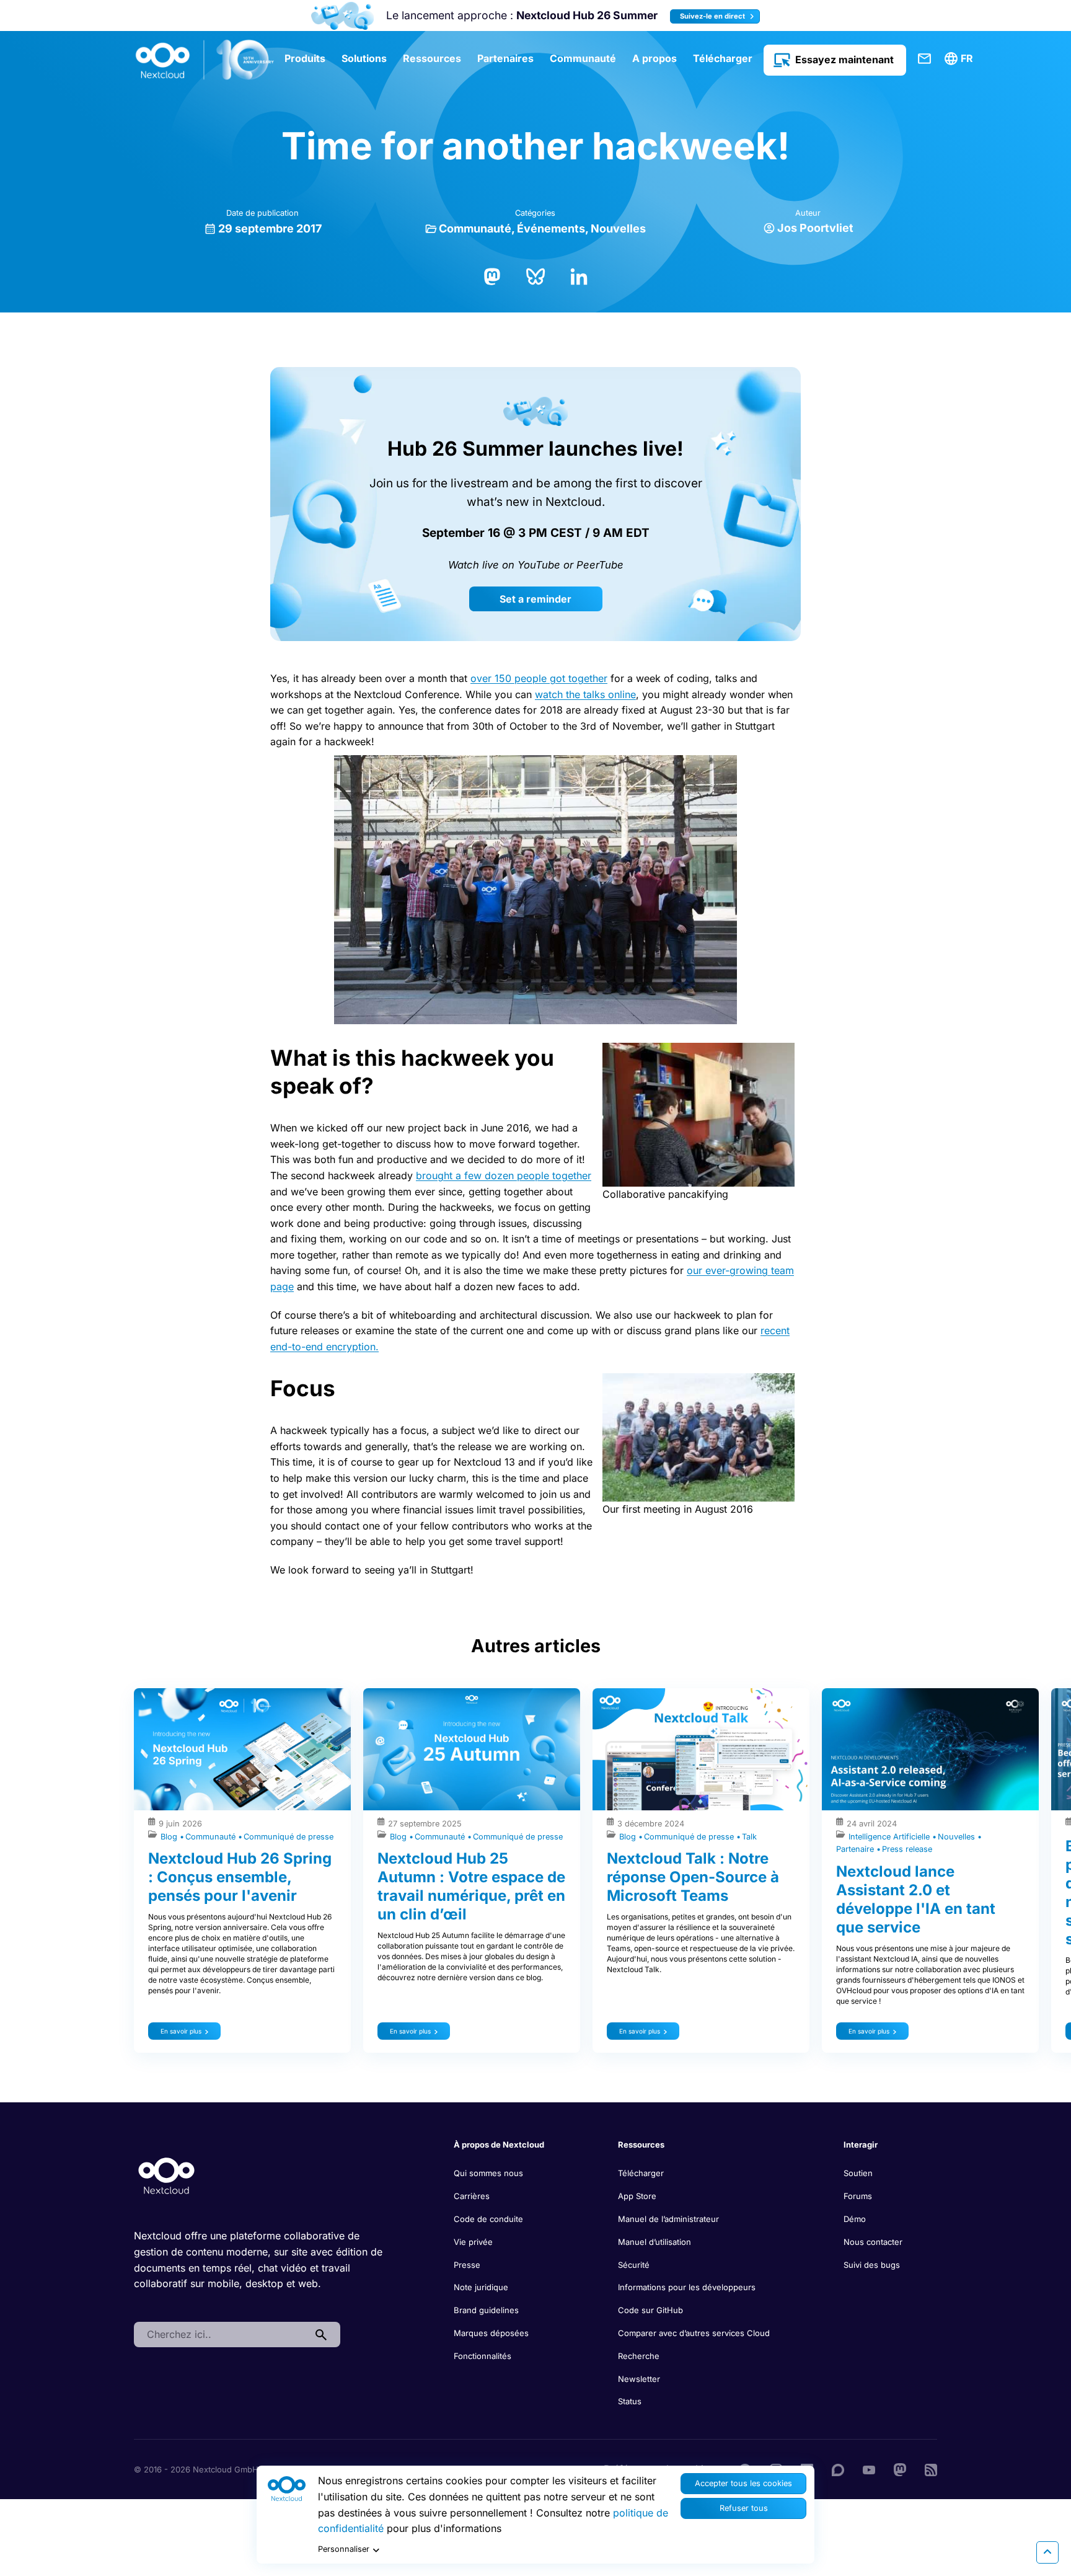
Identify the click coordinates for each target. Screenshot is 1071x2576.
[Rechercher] (321, 2335)
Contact (925, 59)
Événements (551, 228)
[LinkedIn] (579, 275)
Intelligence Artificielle (890, 1837)
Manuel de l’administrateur (668, 2219)
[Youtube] (869, 2469)
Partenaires (505, 58)
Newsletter (639, 2379)
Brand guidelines (486, 2310)
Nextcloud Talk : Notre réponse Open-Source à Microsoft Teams (693, 1877)
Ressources (432, 58)
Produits (305, 58)
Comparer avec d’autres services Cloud (694, 2333)
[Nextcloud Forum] (838, 2469)
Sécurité (634, 2265)
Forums (858, 2196)
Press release (907, 1849)
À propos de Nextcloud (499, 2144)
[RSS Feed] (931, 2469)
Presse (467, 2265)
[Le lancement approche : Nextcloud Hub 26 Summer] (342, 16)
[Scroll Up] (1047, 2552)
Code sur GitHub (650, 2310)
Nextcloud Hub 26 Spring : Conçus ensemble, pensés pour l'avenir (240, 1877)
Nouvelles (618, 228)
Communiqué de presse (289, 1837)
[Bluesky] (535, 275)
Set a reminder (535, 599)
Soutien (858, 2173)
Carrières (472, 2196)
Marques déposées (491, 2333)
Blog (170, 1837)
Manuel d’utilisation (654, 2242)
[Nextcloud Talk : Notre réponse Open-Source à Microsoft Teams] (701, 1749)
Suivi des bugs (872, 2265)
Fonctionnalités (483, 2356)
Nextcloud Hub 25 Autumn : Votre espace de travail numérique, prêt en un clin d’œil (471, 1886)
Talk (749, 1837)
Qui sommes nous (488, 2173)
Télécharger (723, 58)
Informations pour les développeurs (687, 2287)
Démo (855, 2219)
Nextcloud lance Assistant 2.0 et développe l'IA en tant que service (916, 1899)
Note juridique (481, 2287)
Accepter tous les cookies (743, 2483)
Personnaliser (344, 2549)
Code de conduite (488, 2219)
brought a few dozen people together (504, 1175)
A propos (654, 58)
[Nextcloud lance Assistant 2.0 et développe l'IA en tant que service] (930, 1749)
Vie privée (473, 2242)
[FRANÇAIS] (961, 59)
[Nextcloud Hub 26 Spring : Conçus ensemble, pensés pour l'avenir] (242, 1749)
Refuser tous (744, 2508)
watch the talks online (585, 694)
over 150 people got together (539, 678)
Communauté (583, 58)
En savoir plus (181, 2031)
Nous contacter (873, 2242)
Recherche (639, 2356)
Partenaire (856, 1849)
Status (630, 2401)
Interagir (861, 2144)
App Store (637, 2196)
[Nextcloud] (205, 60)
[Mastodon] (492, 275)
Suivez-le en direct (713, 16)
